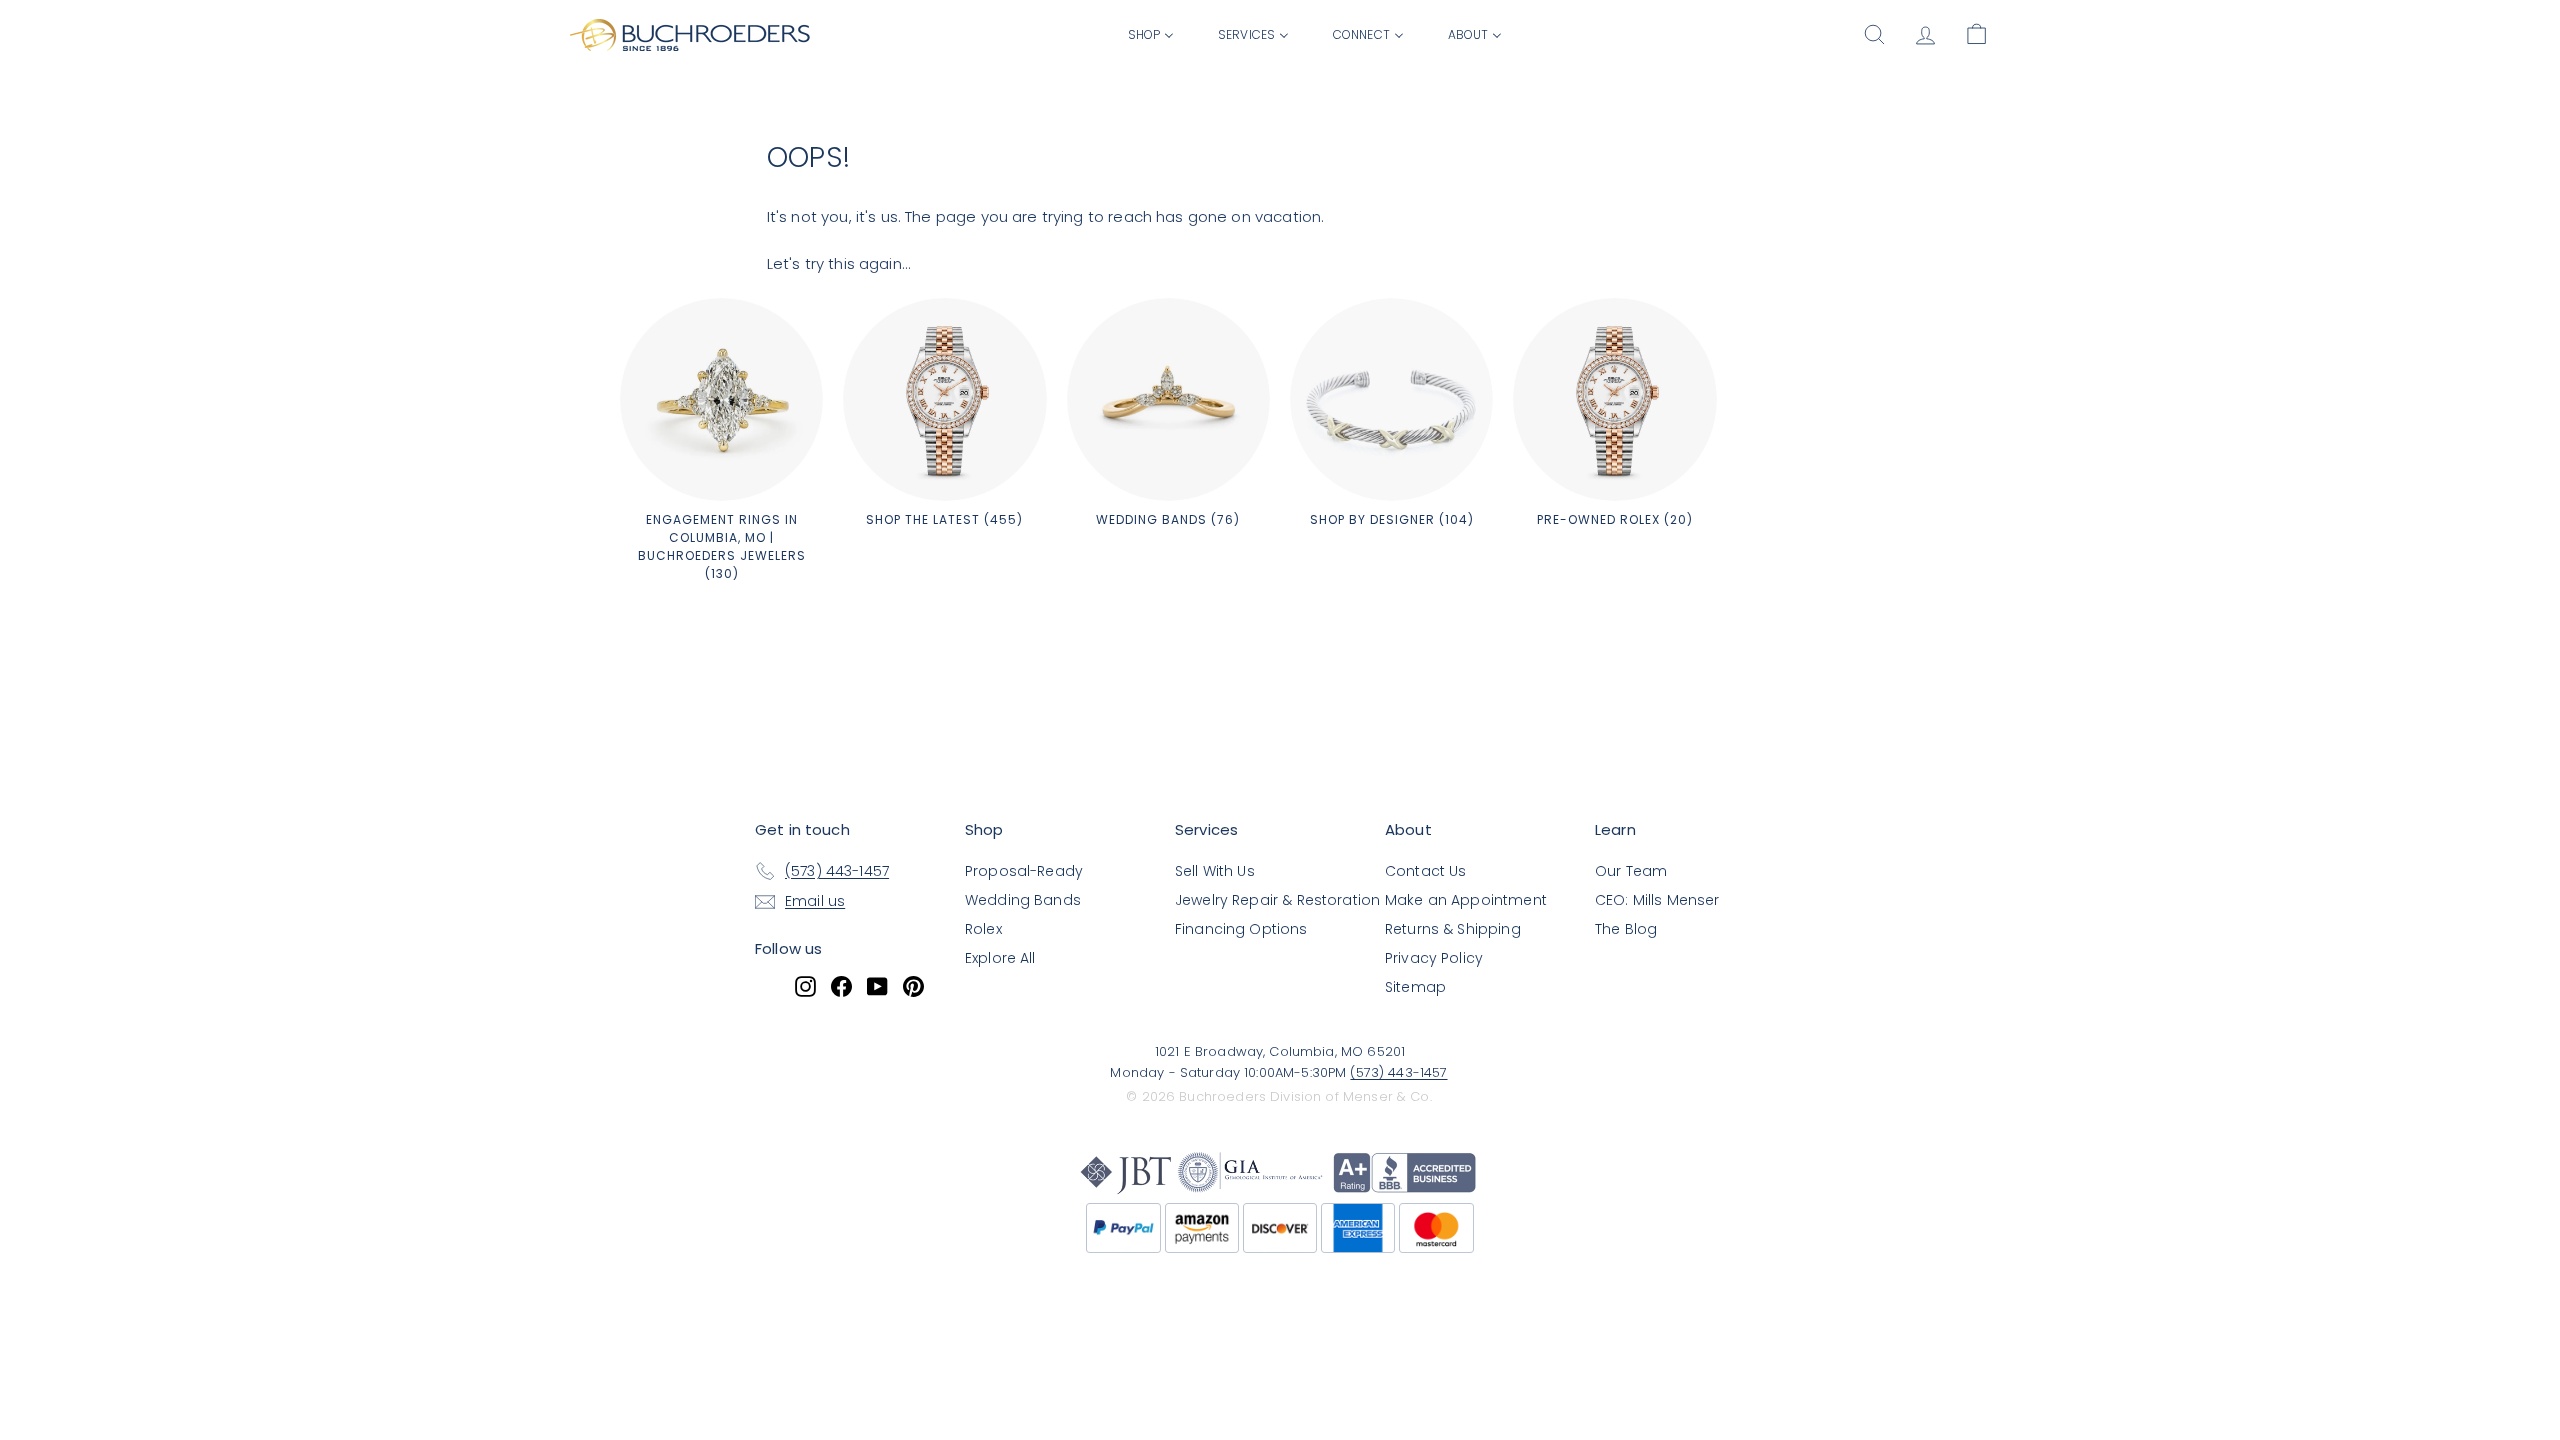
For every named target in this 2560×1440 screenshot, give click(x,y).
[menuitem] (1151, 34)
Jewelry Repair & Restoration (1277, 900)
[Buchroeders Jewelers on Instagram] (805, 986)
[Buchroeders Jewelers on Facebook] (841, 986)
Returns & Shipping (1453, 929)
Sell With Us (1215, 871)
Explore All (1000, 958)
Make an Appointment (1466, 900)
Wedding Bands (1023, 900)
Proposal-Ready (1024, 871)
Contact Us (1426, 871)
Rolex (983, 929)
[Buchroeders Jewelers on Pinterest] (913, 986)
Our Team (1631, 871)
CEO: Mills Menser (1657, 900)
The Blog (1626, 929)
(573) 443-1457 (1398, 1072)
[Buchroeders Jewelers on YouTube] (877, 986)
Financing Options (1241, 929)
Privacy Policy (1434, 958)
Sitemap (1415, 987)
